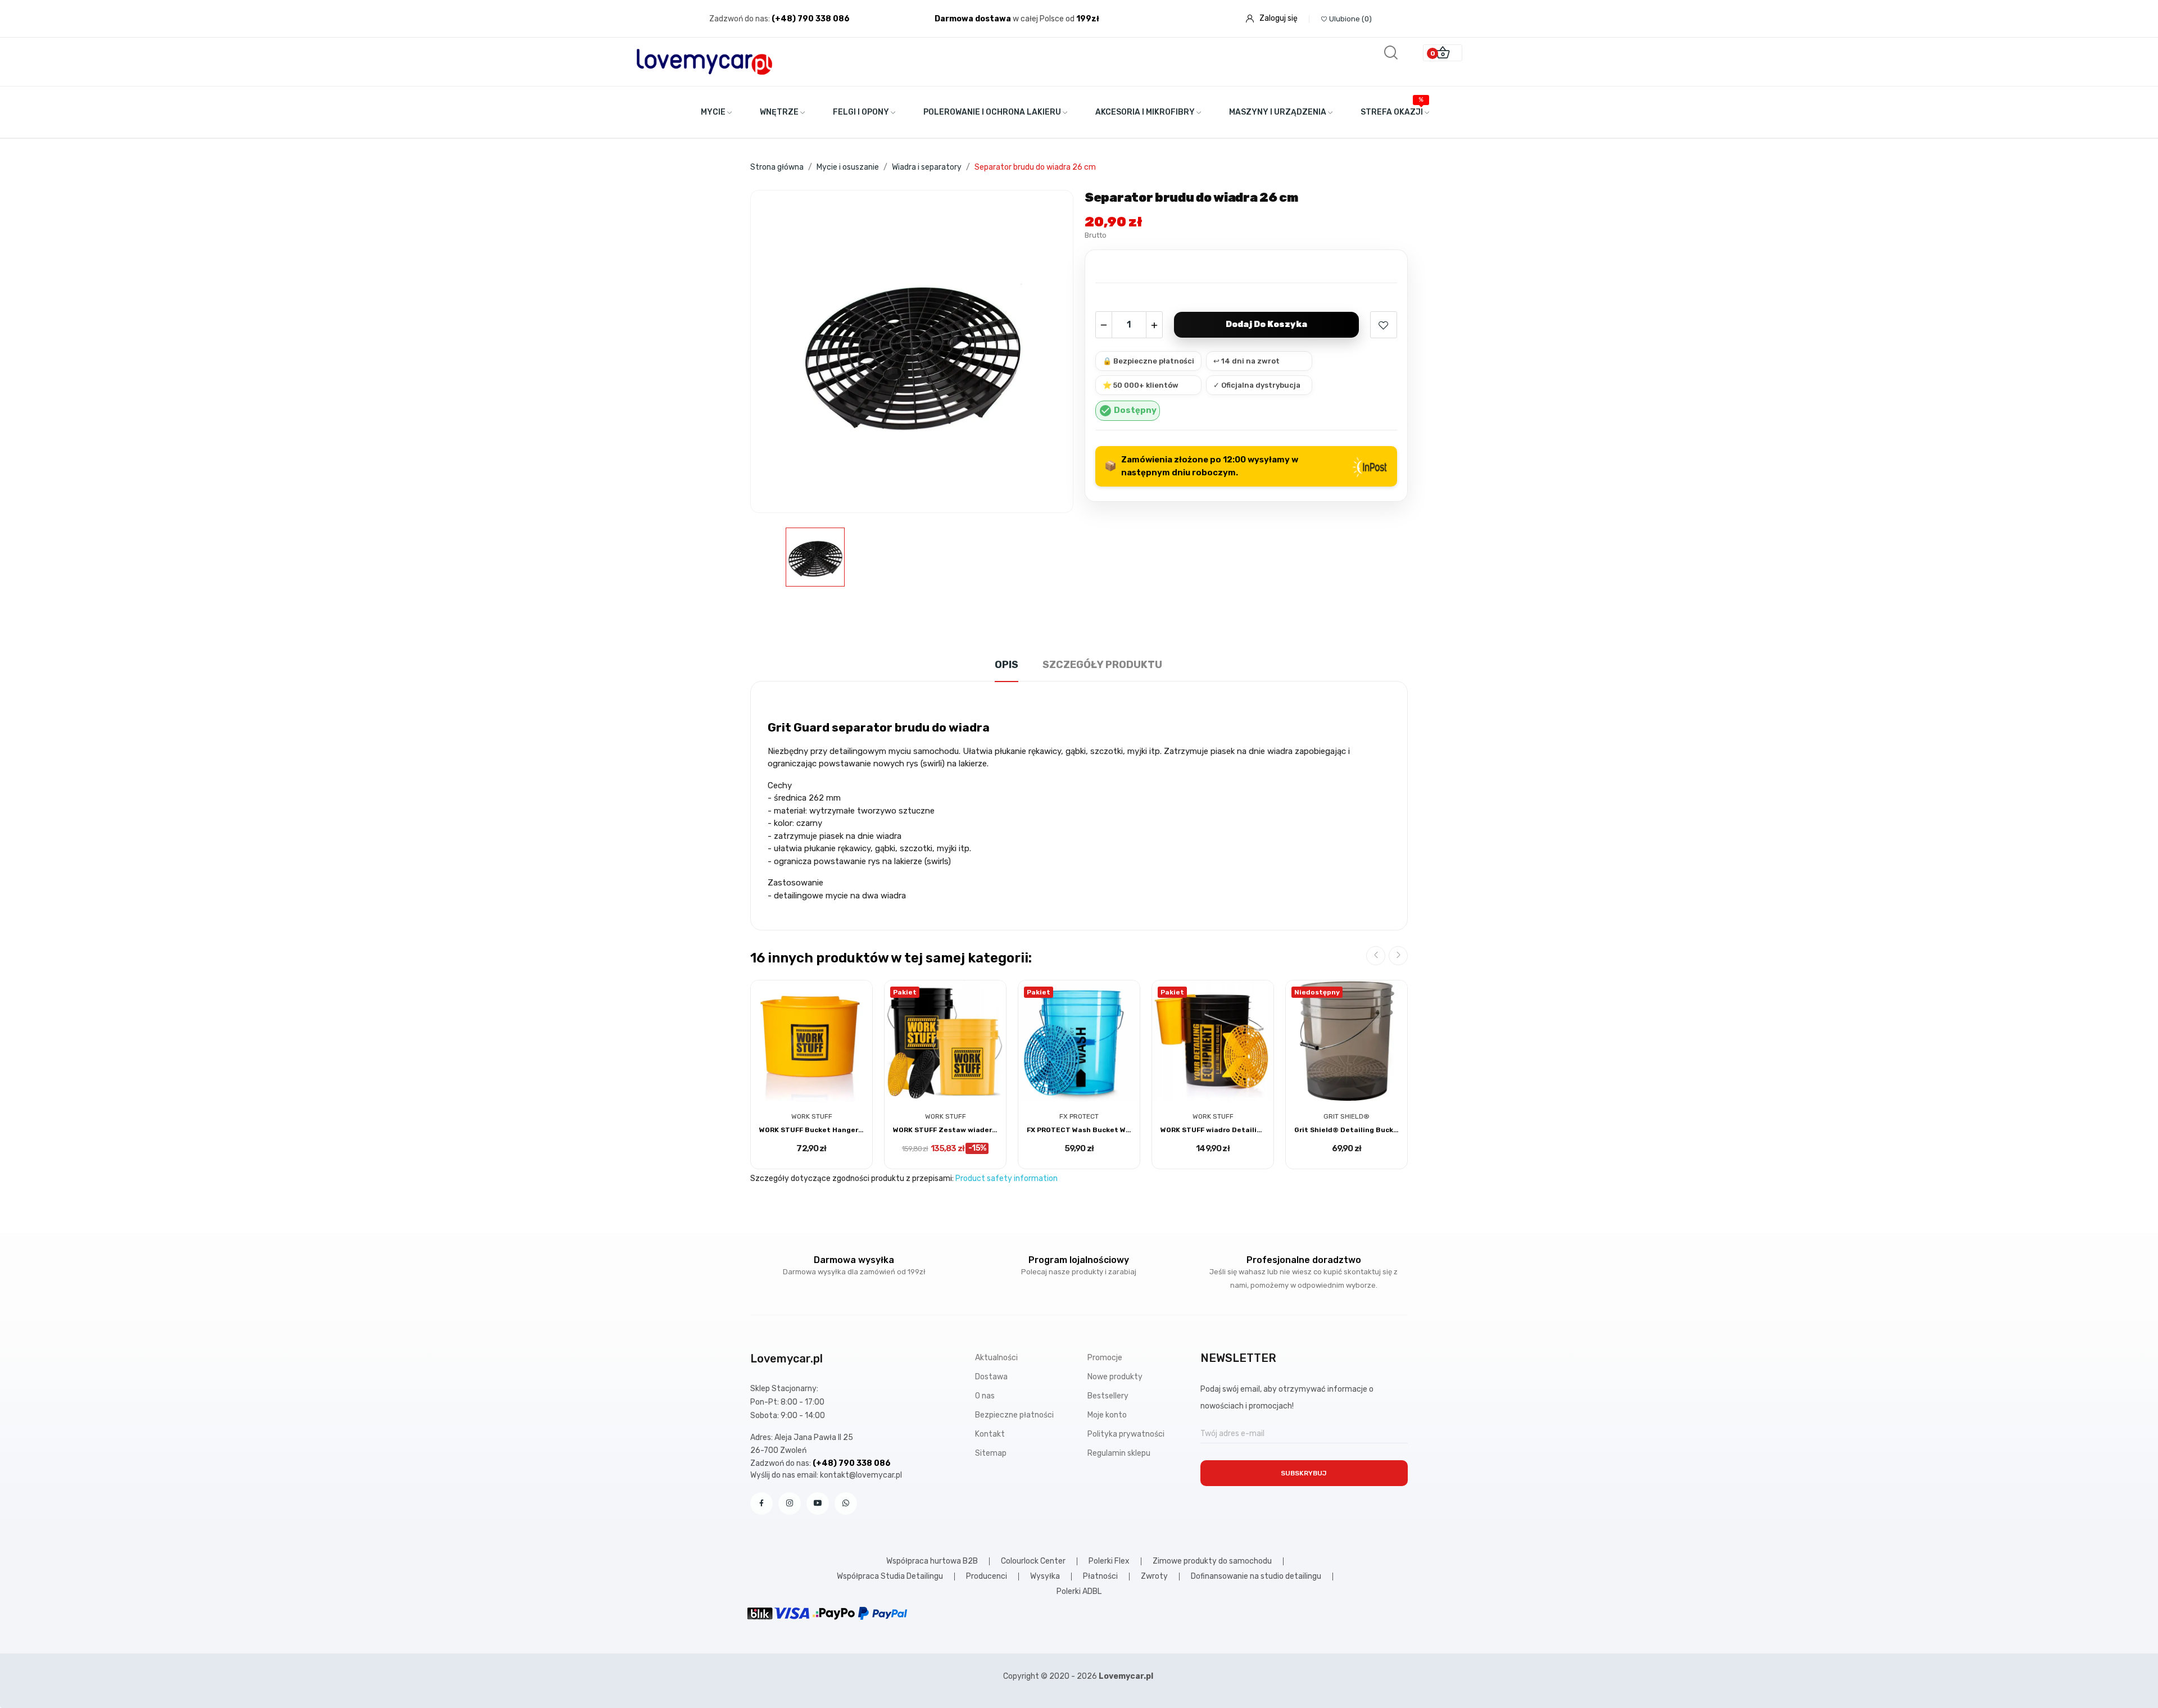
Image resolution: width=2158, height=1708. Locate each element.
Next (1398, 956)
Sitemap (991, 1453)
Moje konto (1107, 1415)
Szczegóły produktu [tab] (1102, 665)
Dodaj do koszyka (1266, 324)
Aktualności (996, 1358)
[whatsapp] (846, 1503)
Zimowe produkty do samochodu (1212, 1561)
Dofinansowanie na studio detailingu (1256, 1577)
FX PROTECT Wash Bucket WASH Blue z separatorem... (1079, 1130)
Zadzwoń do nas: (740, 19)
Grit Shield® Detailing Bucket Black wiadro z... (1347, 1130)
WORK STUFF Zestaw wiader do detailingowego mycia (945, 1130)
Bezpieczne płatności (1014, 1415)
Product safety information (1007, 1178)
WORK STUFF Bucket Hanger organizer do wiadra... (811, 1130)
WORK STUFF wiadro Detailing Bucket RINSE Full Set (1213, 1130)
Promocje (1105, 1358)
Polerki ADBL (1079, 1592)
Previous (1376, 956)
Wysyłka (1045, 1577)
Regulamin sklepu (1119, 1453)
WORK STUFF (812, 1116)
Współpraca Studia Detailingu (890, 1577)
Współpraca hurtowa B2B (932, 1561)
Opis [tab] (1007, 665)
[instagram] (790, 1503)
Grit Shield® (1347, 1116)
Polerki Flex (1109, 1561)
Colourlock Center (1033, 1561)
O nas (985, 1396)
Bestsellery (1108, 1396)
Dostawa (991, 1377)
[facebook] (761, 1503)
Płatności (1100, 1577)
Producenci (987, 1577)
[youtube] (818, 1503)
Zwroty (1154, 1577)
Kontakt (990, 1434)
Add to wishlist (1384, 325)
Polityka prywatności (1126, 1434)
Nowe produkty (1115, 1377)
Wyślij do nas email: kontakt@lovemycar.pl (826, 1475)
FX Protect (1079, 1116)
